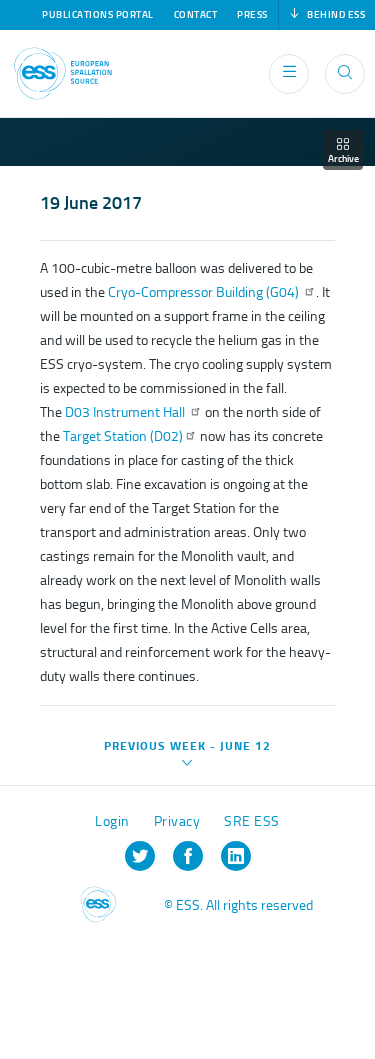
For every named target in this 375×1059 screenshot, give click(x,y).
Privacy (177, 821)
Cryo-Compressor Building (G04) (205, 292)
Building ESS (60, 1028)
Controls (60, 967)
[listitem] (140, 856)
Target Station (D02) (123, 436)
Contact (196, 15)
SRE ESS (252, 821)
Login (112, 821)
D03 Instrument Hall (126, 412)
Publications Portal (98, 15)
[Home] (63, 73)
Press (252, 15)
